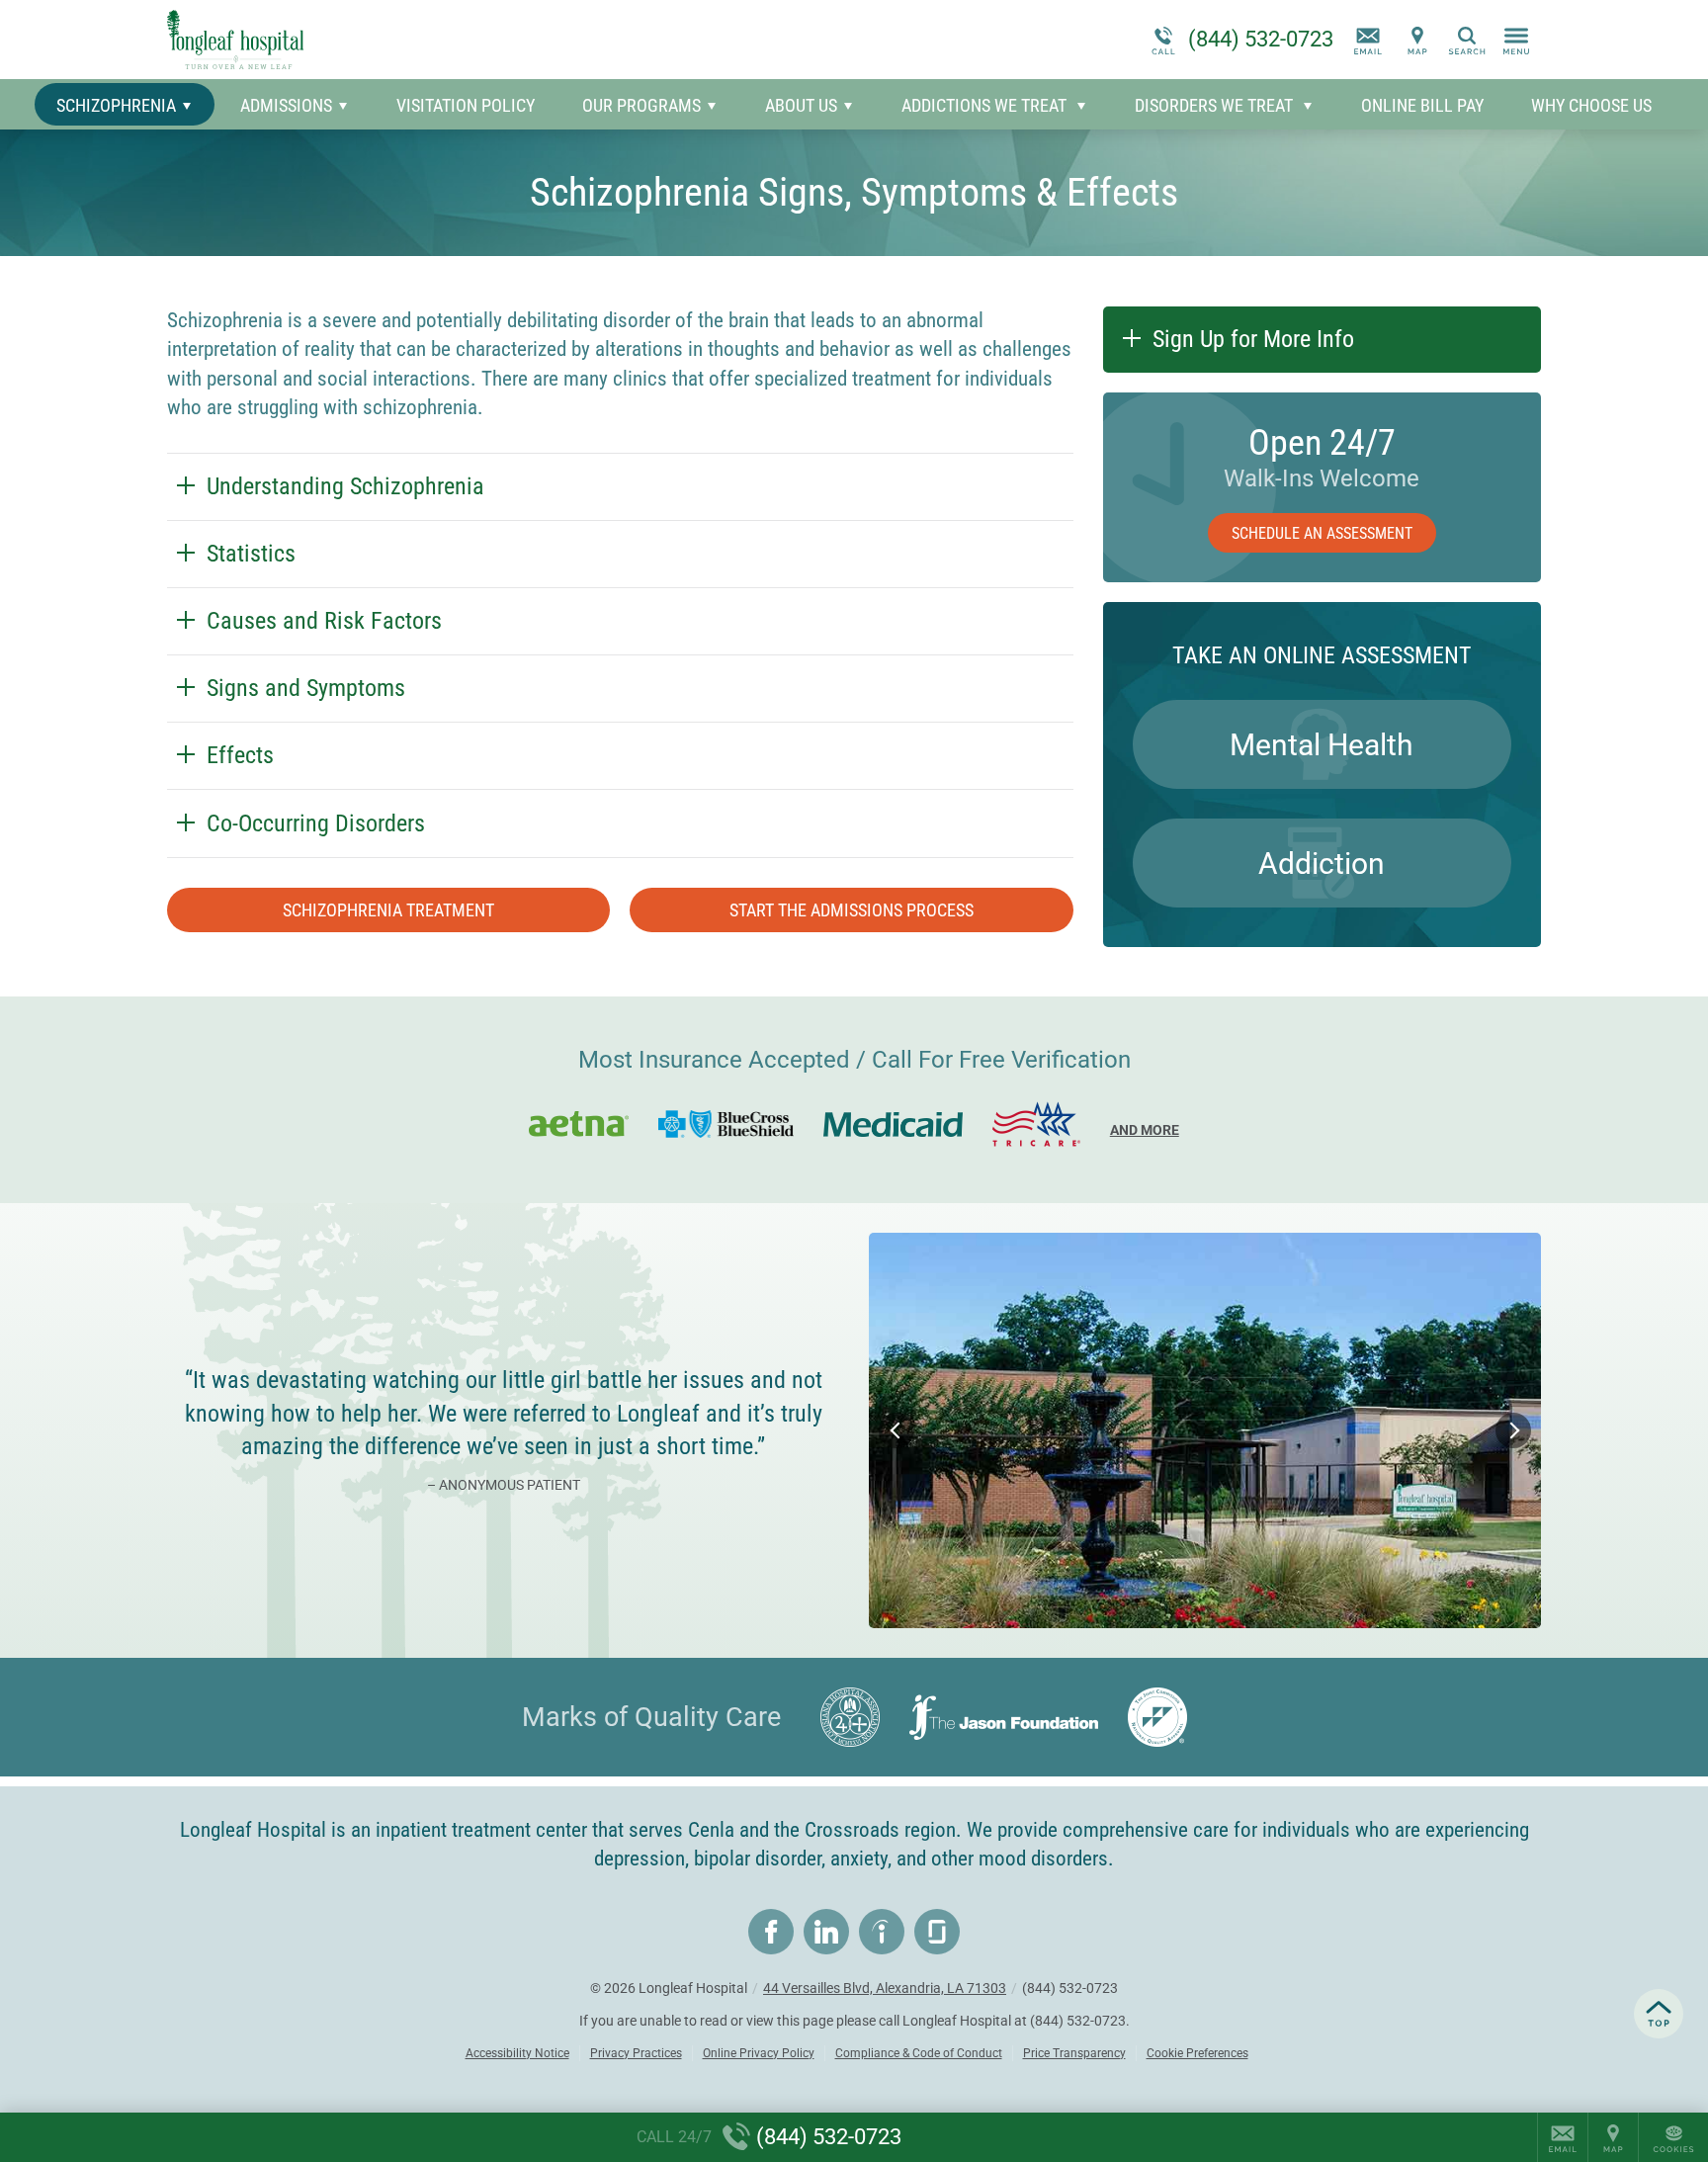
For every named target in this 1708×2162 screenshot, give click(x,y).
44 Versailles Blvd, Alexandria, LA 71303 (885, 1988)
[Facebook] (771, 1932)
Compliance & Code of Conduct (919, 2053)
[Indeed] (882, 1932)
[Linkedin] (826, 1932)
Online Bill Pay (1422, 105)
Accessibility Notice (517, 2053)
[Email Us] (1368, 40)
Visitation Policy (466, 105)
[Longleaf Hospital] (464, 40)
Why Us (1591, 105)
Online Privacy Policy (759, 2053)
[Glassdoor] (937, 1932)
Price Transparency (1074, 2053)
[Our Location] (1417, 40)
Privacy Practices (636, 2053)
